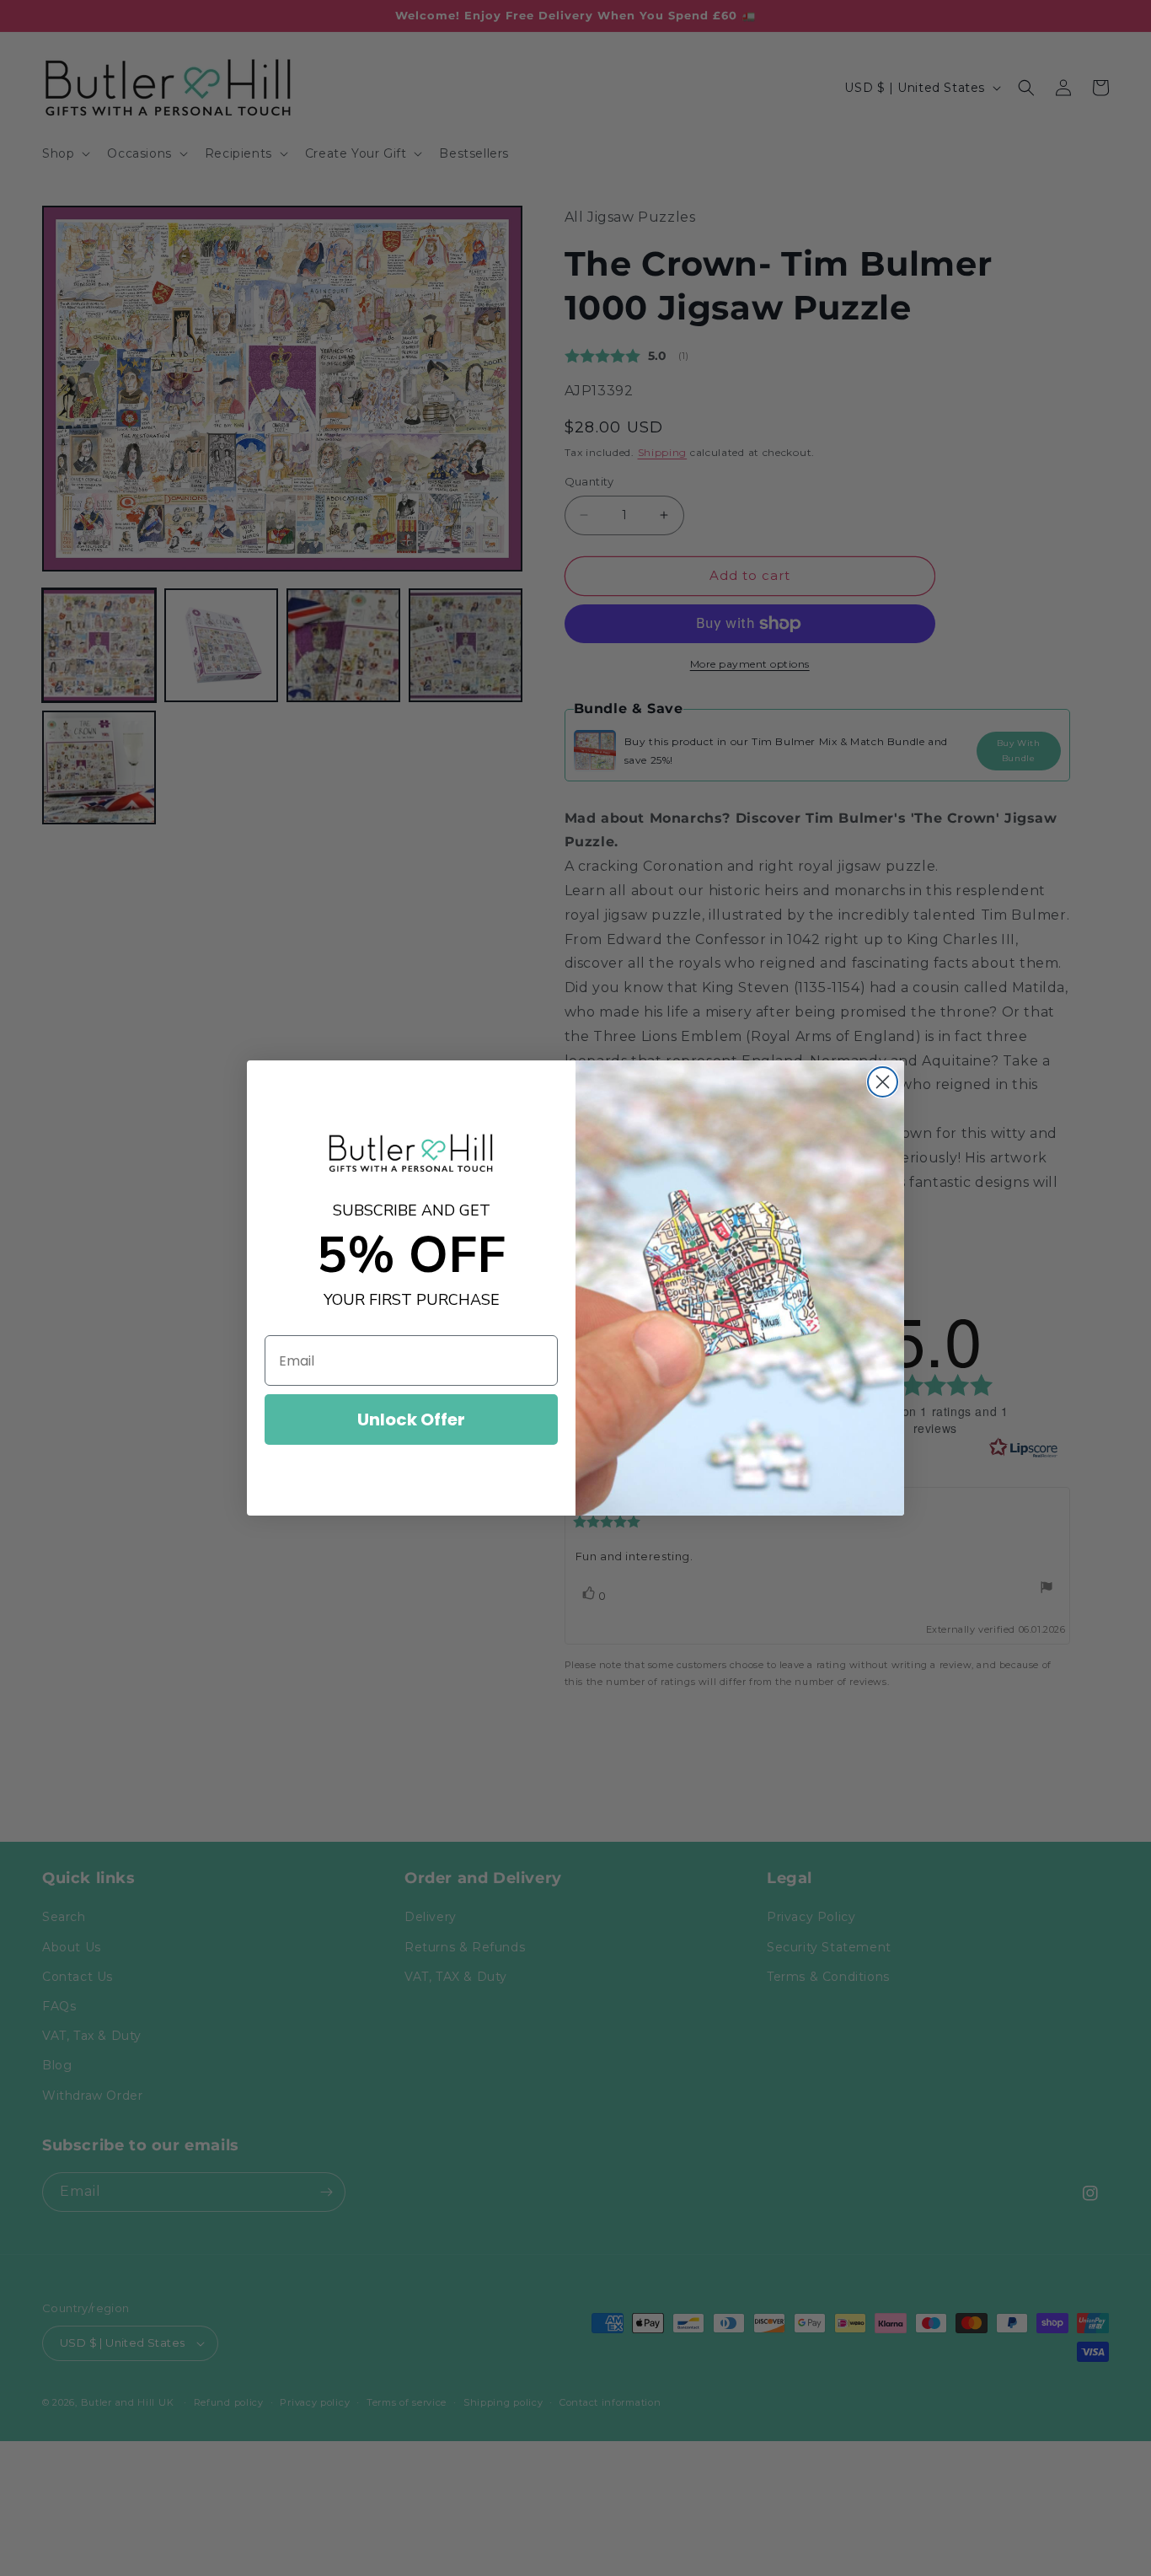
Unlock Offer (411, 1419)
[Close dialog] (883, 1082)
